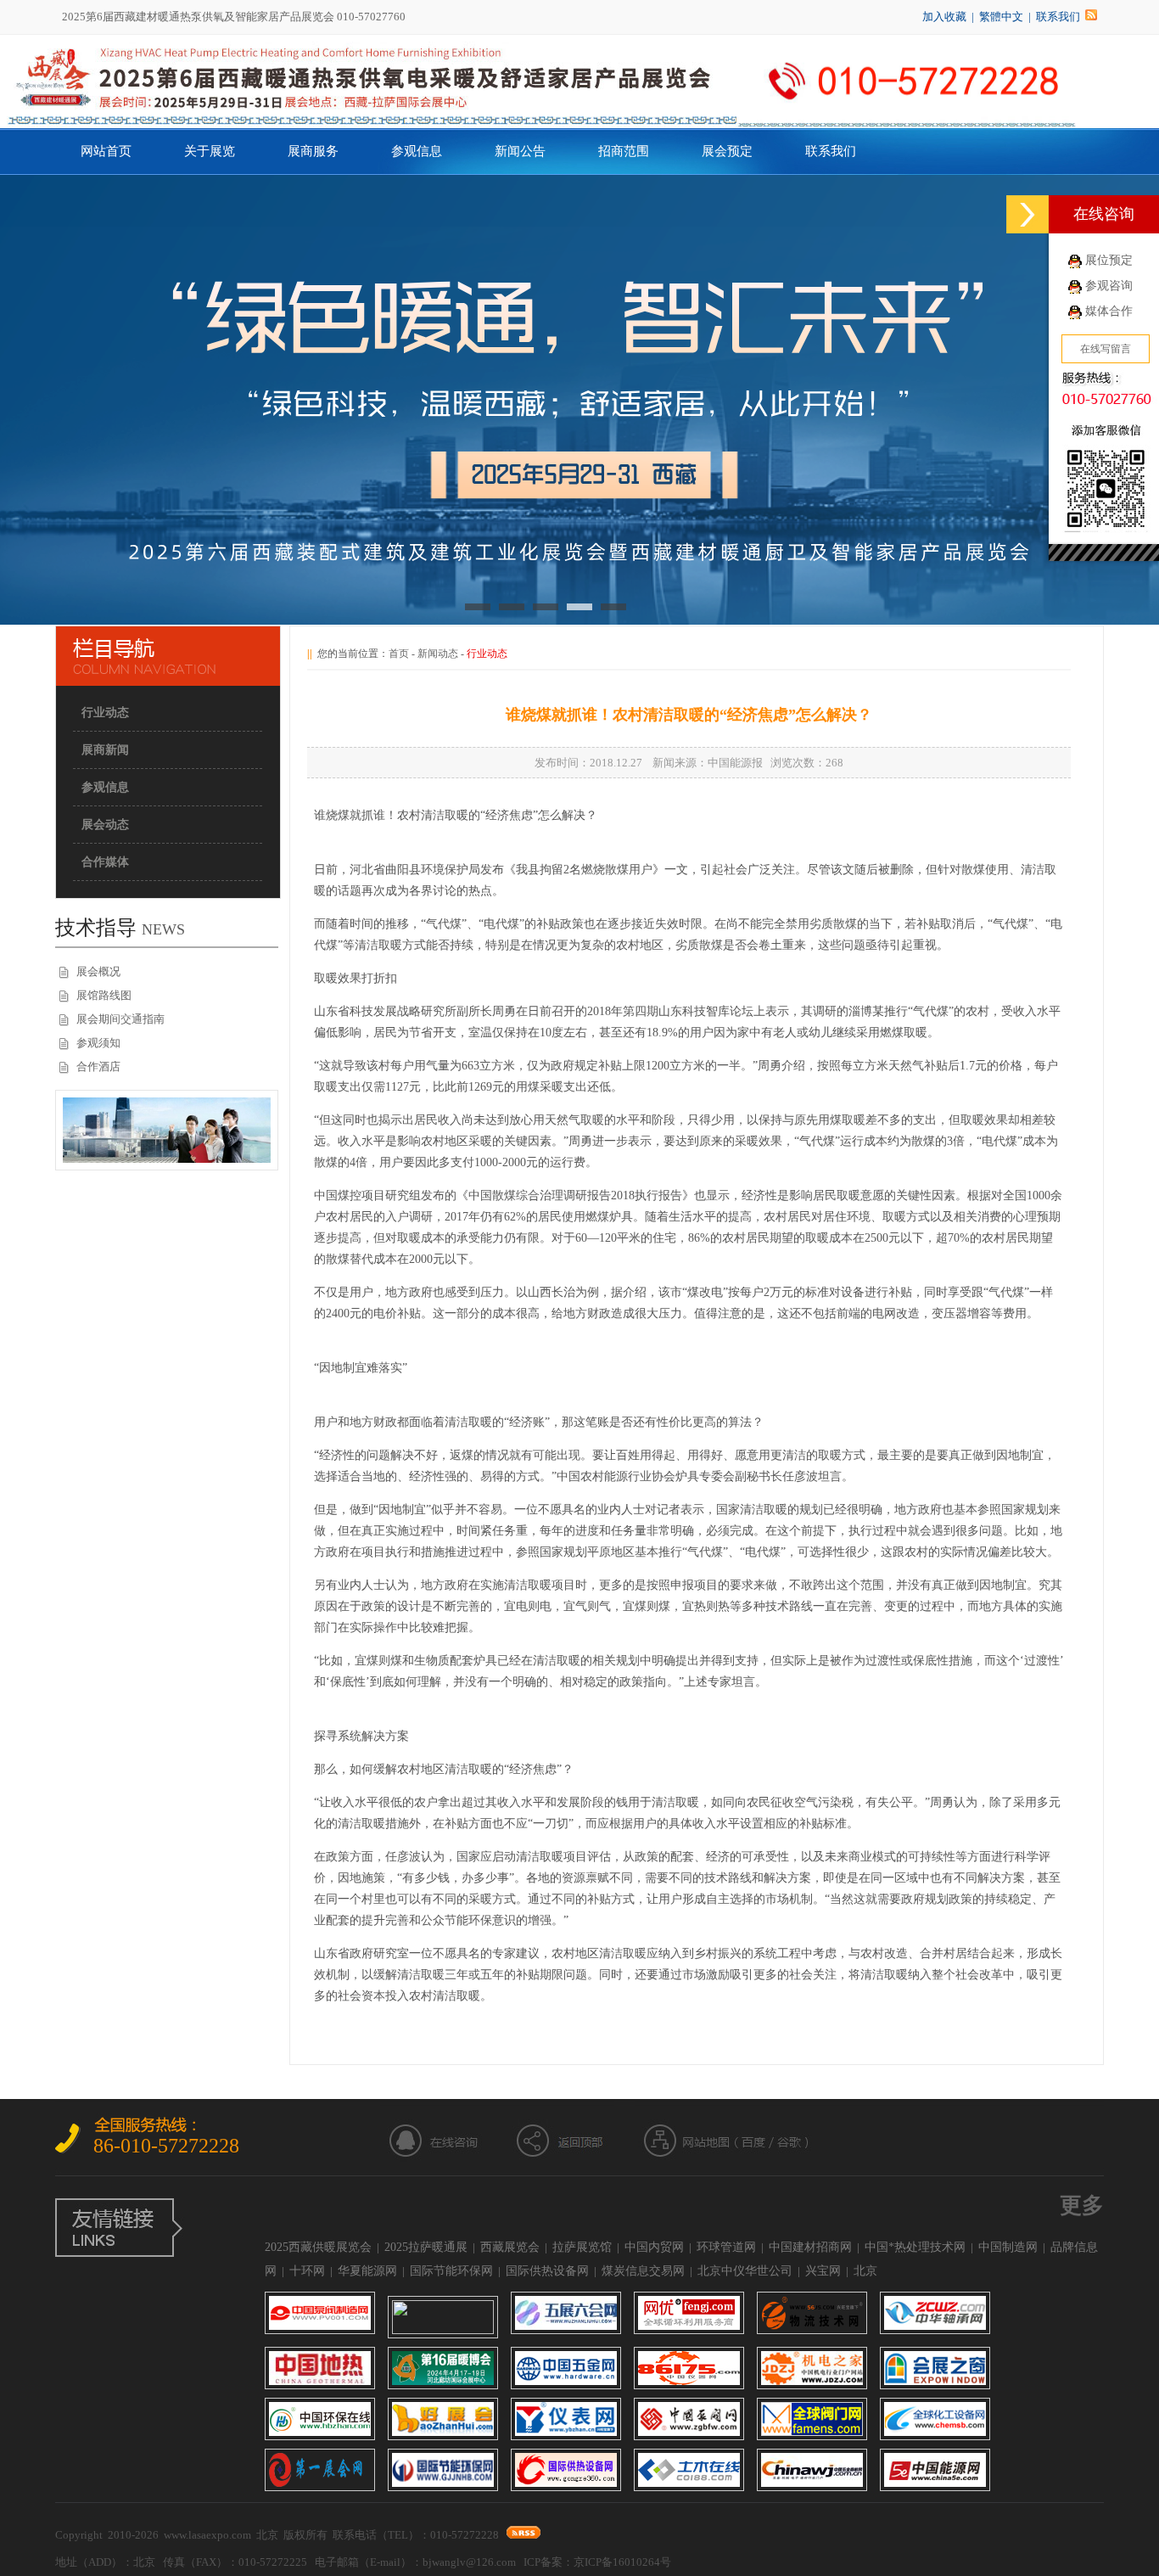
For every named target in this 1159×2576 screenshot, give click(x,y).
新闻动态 (438, 654)
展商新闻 (105, 750)
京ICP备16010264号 (622, 2562)
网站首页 (106, 151)
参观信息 (417, 151)
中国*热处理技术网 (915, 2247)
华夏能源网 (367, 2271)
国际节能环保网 (451, 2271)
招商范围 (624, 151)
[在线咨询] (1027, 214)
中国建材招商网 (810, 2247)
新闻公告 (520, 151)
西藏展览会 (510, 2247)
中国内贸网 (654, 2247)
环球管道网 (726, 2247)
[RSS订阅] (1091, 17)
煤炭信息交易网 (643, 2271)
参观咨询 (1109, 286)
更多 (1082, 2206)
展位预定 (1109, 260)
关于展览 (210, 151)
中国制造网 (1008, 2247)
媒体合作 (1109, 311)
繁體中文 (1001, 17)
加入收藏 (944, 17)
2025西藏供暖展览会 (318, 2247)
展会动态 (105, 825)
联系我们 (1058, 17)
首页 (399, 654)
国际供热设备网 (547, 2271)
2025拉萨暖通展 (426, 2247)
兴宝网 (823, 2271)
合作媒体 (105, 862)
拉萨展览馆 (582, 2247)
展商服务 (313, 151)
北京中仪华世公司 (745, 2271)
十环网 (307, 2271)
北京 (865, 2271)
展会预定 (727, 151)
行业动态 (105, 713)
